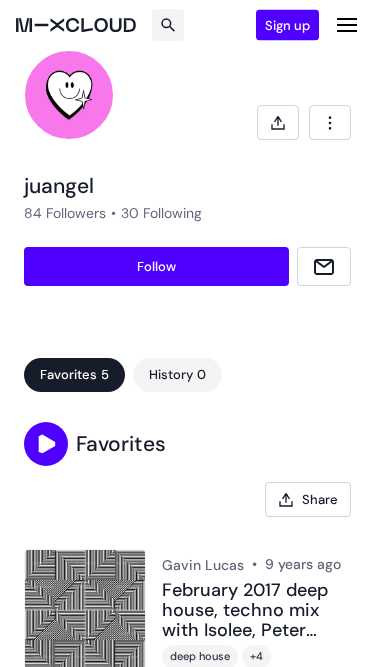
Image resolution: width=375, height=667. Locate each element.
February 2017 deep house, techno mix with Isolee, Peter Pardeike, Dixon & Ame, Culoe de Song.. (251, 610)
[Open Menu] (347, 25)
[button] (46, 444)
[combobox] (330, 122)
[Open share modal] (278, 122)
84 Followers (65, 213)
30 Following (161, 213)
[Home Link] (76, 25)
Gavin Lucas (203, 565)
